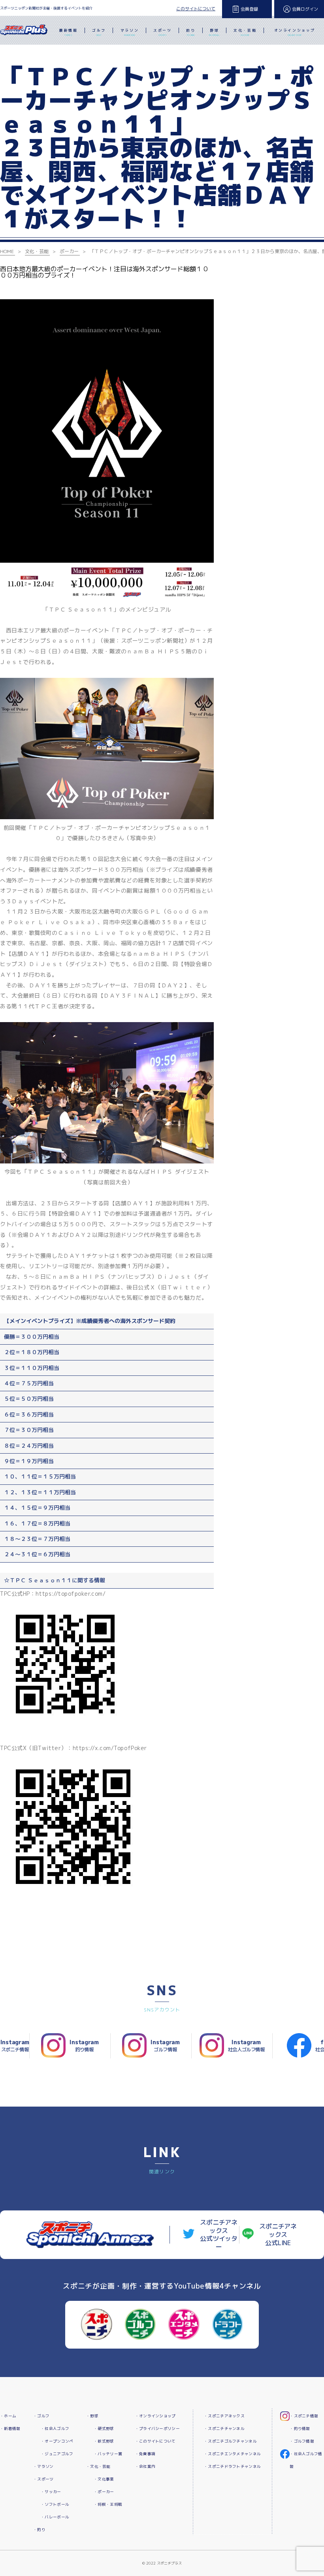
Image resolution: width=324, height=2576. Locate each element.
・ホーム (8, 2416)
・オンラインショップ (155, 2416)
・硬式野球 (104, 2429)
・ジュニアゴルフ (57, 2454)
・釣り (39, 2530)
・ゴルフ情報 (302, 2441)
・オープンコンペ (57, 2441)
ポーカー (69, 251)
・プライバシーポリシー (157, 2429)
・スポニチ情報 (304, 2416)
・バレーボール (55, 2517)
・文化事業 (104, 2479)
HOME (7, 251)
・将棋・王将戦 (108, 2504)
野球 (214, 32)
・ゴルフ (41, 2416)
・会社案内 (145, 2466)
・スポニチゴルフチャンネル (230, 2441)
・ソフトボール (55, 2504)
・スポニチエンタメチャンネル (232, 2454)
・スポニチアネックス (224, 2416)
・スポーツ (43, 2479)
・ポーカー (104, 2492)
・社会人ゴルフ (55, 2429)
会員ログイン (305, 9)
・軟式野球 (104, 2441)
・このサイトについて (155, 2441)
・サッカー (51, 2492)
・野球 (92, 2416)
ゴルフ (99, 32)
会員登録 (249, 9)
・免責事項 (145, 2454)
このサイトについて (196, 9)
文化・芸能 (245, 32)
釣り (191, 32)
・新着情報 (10, 2429)
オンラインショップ (295, 32)
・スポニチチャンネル (224, 2429)
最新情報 (68, 32)
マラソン (130, 32)
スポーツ (162, 32)
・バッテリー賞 (108, 2454)
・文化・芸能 (98, 2466)
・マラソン (43, 2466)
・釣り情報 (300, 2429)
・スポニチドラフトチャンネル (232, 2466)
